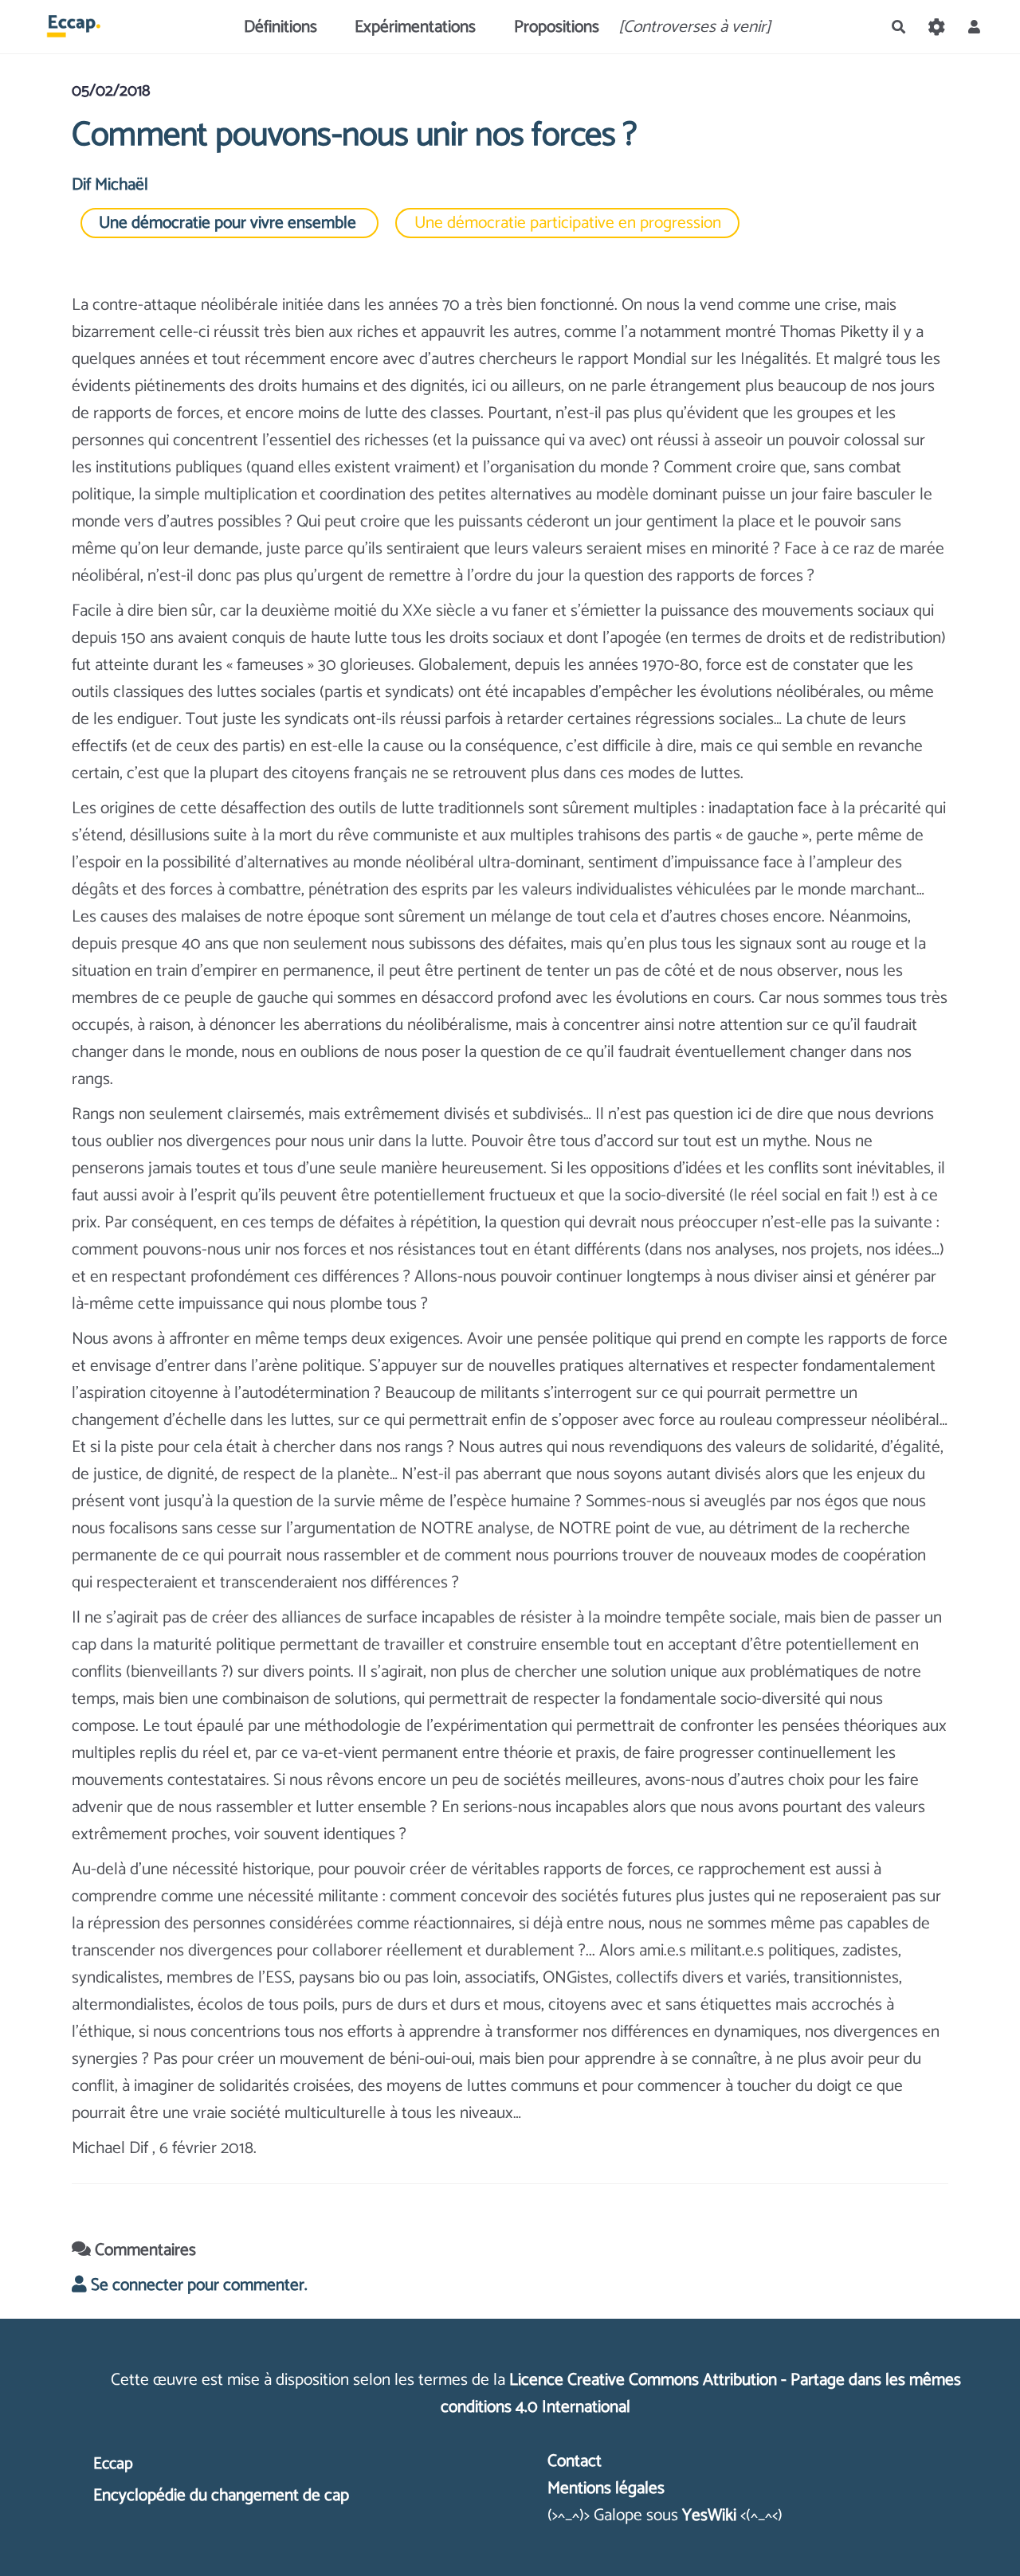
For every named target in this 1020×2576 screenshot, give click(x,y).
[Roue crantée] (936, 27)
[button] (974, 27)
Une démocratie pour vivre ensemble (229, 223)
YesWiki (709, 2515)
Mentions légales (606, 2488)
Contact (575, 2461)
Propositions (557, 27)
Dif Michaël (110, 185)
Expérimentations (415, 27)
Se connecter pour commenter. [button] (197, 2285)
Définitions (280, 27)
